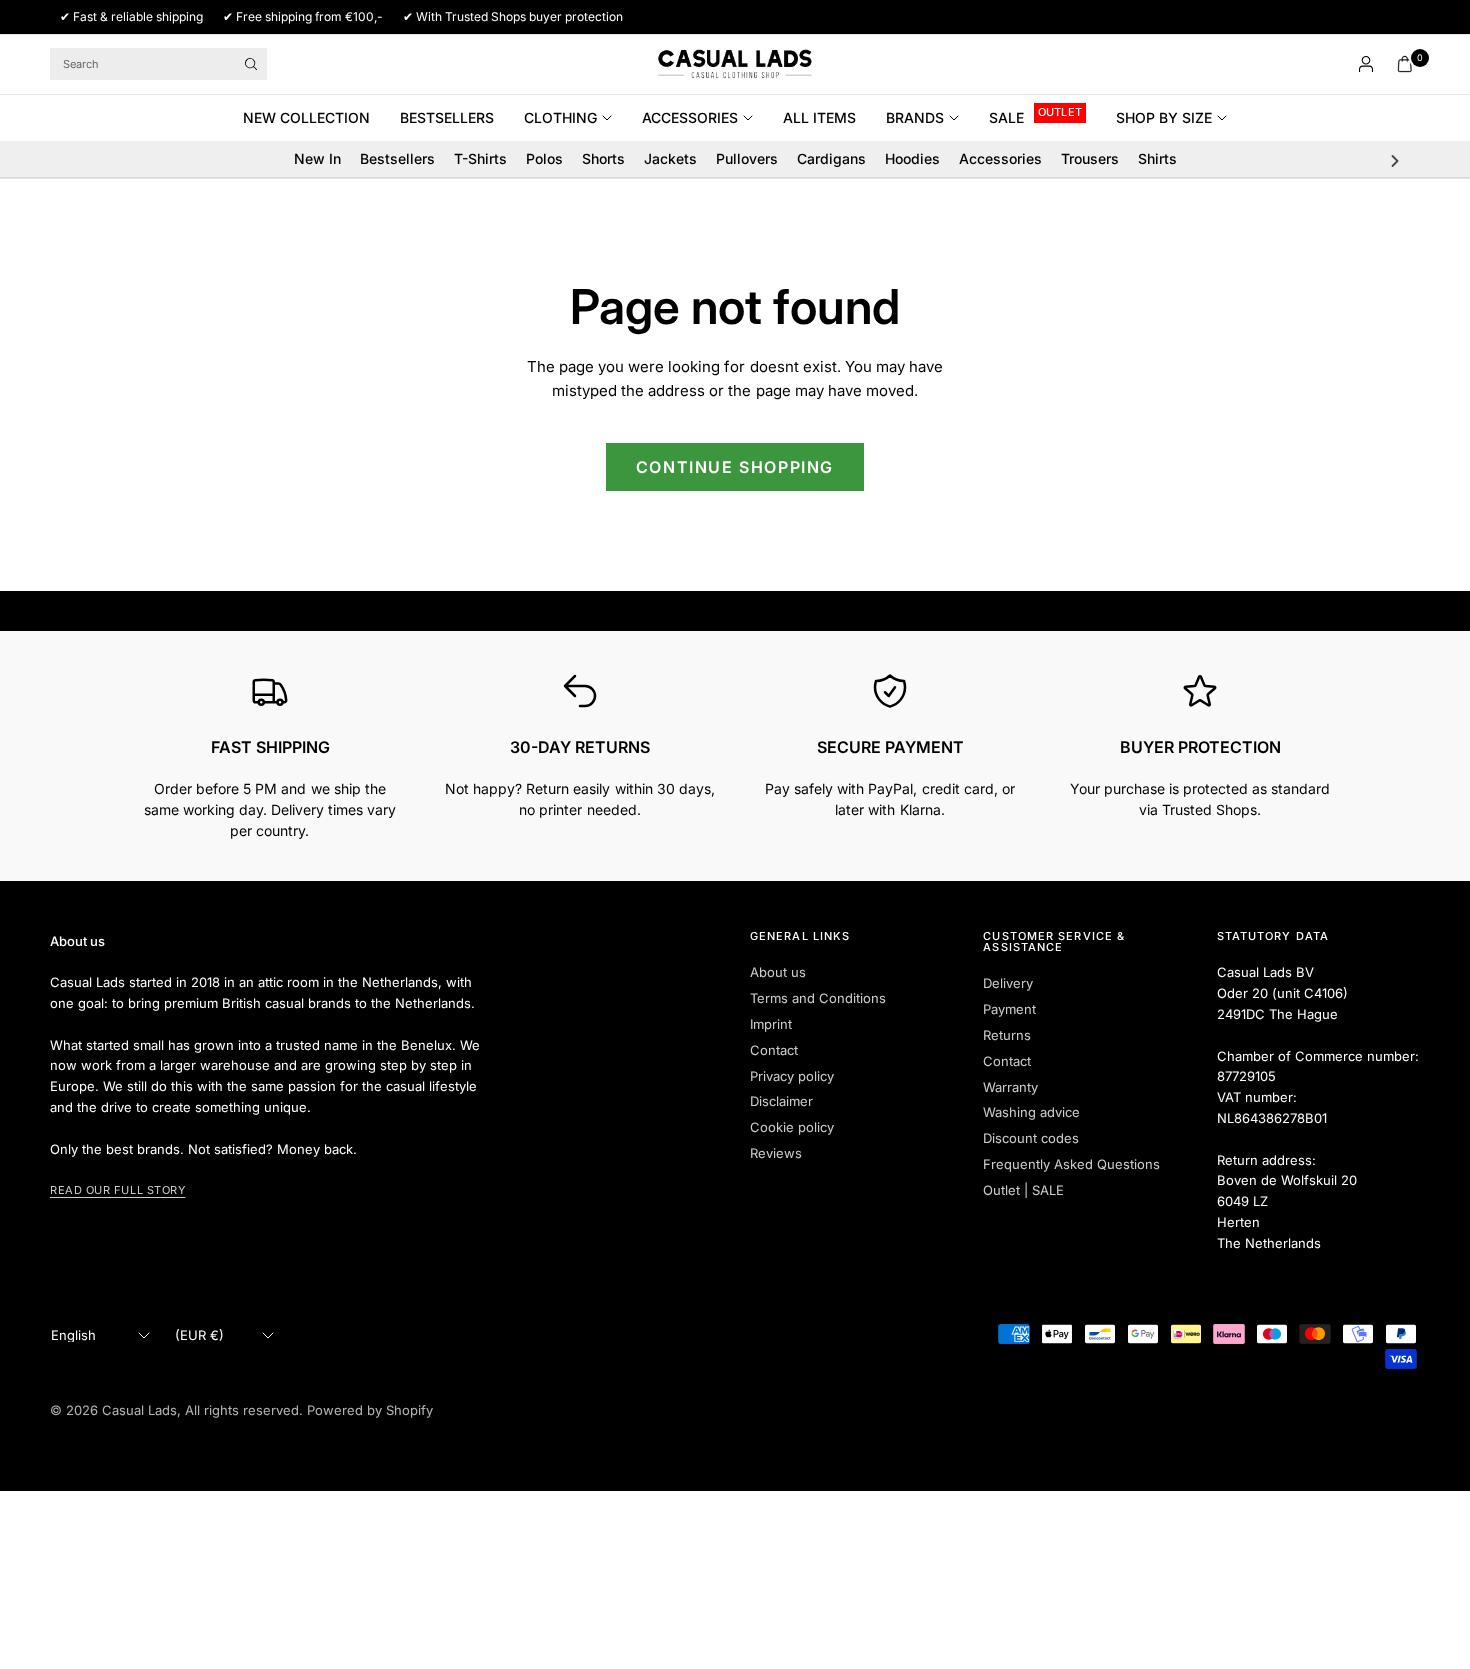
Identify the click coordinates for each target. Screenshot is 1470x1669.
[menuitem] (314, 118)
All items (819, 117)
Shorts (603, 158)
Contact (774, 1050)
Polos (544, 158)
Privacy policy (792, 1076)
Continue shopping (735, 467)
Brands (915, 117)
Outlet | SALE (1023, 1190)
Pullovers (747, 158)
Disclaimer (781, 1101)
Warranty (1010, 1087)
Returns (1007, 1035)
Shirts (1157, 158)
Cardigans (831, 158)
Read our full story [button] (117, 1190)
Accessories (690, 117)
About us (778, 972)
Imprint (771, 1024)
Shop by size (1164, 117)
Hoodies (912, 158)
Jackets (670, 158)
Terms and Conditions (818, 998)
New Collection (306, 117)
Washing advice (1031, 1112)
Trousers (1090, 158)
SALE (1006, 117)
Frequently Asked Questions (1071, 1164)
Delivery (1008, 983)
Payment (1009, 1009)
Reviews (776, 1153)
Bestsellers (447, 117)
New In (317, 158)
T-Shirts (480, 158)
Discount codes (1031, 1138)
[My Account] (1366, 64)
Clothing (560, 117)
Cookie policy (792, 1127)
